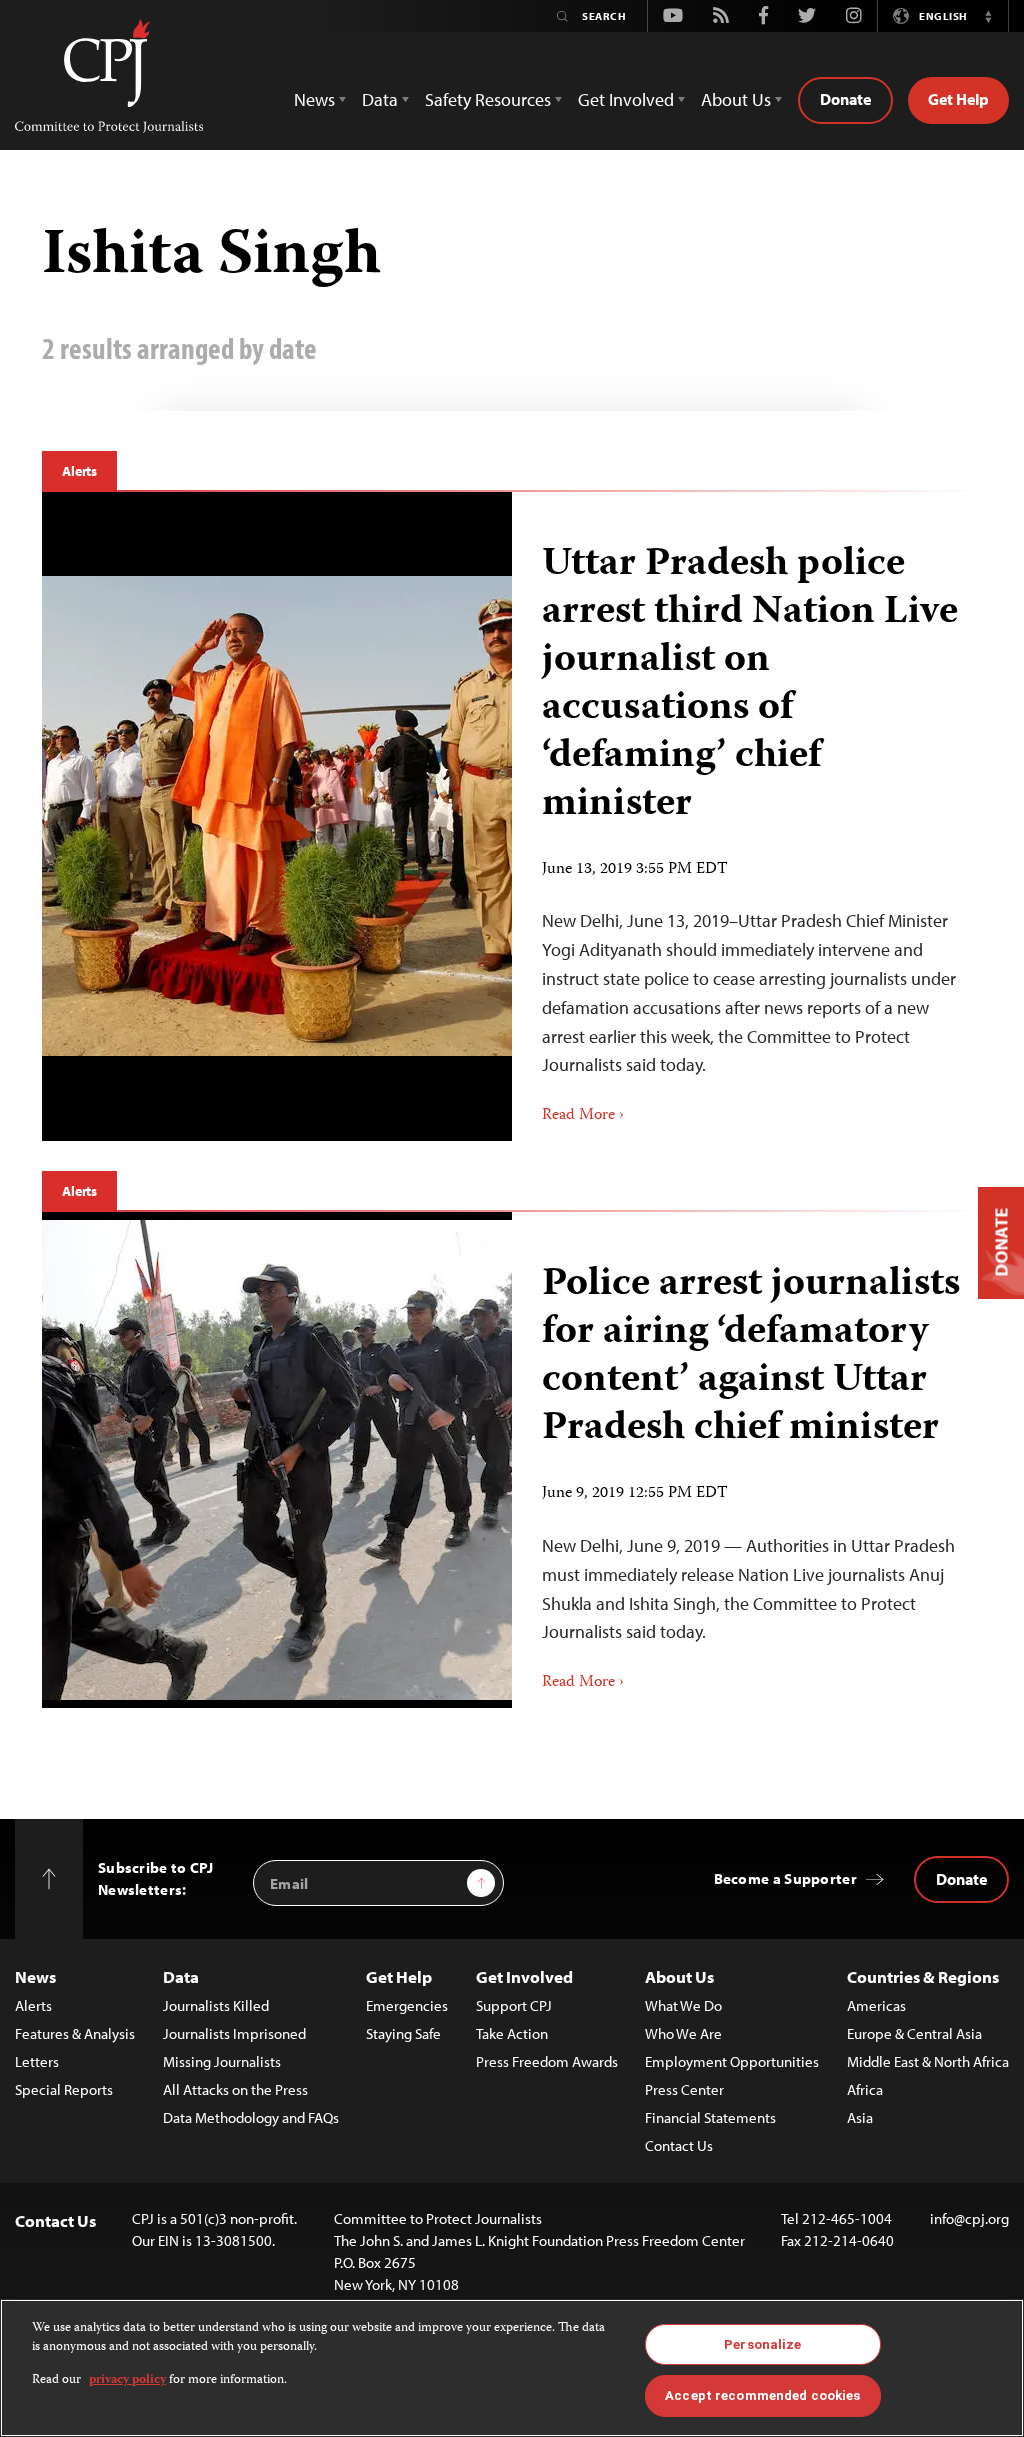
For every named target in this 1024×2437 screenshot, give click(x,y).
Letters (37, 2061)
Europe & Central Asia (914, 2033)
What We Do (683, 2005)
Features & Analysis (75, 2033)
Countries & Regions (923, 1976)
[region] (512, 2368)
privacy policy (127, 2380)
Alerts (79, 471)
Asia (860, 2117)
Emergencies (407, 2005)
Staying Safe (403, 2033)
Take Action (512, 2033)
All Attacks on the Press (235, 2089)
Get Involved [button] (626, 99)
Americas (876, 2005)
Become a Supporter (785, 1878)
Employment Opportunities (732, 2061)
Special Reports (64, 2089)
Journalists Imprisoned (234, 2033)
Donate (845, 99)
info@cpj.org (969, 2218)
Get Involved (524, 1976)
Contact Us (679, 2145)
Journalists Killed (216, 2005)
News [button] (314, 99)
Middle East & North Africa (928, 2061)
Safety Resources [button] (488, 99)
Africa (865, 2089)
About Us (679, 1976)
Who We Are (683, 2033)
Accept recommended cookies (762, 2395)
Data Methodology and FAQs (251, 2117)
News (35, 1976)
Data (181, 1976)
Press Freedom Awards (547, 2061)
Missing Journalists (222, 2061)
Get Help (958, 99)
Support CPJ (514, 2005)
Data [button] (380, 99)
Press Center (684, 2089)
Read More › (583, 1116)
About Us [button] (736, 99)
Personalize (762, 2344)
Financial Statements (710, 2117)
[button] (988, 16)
